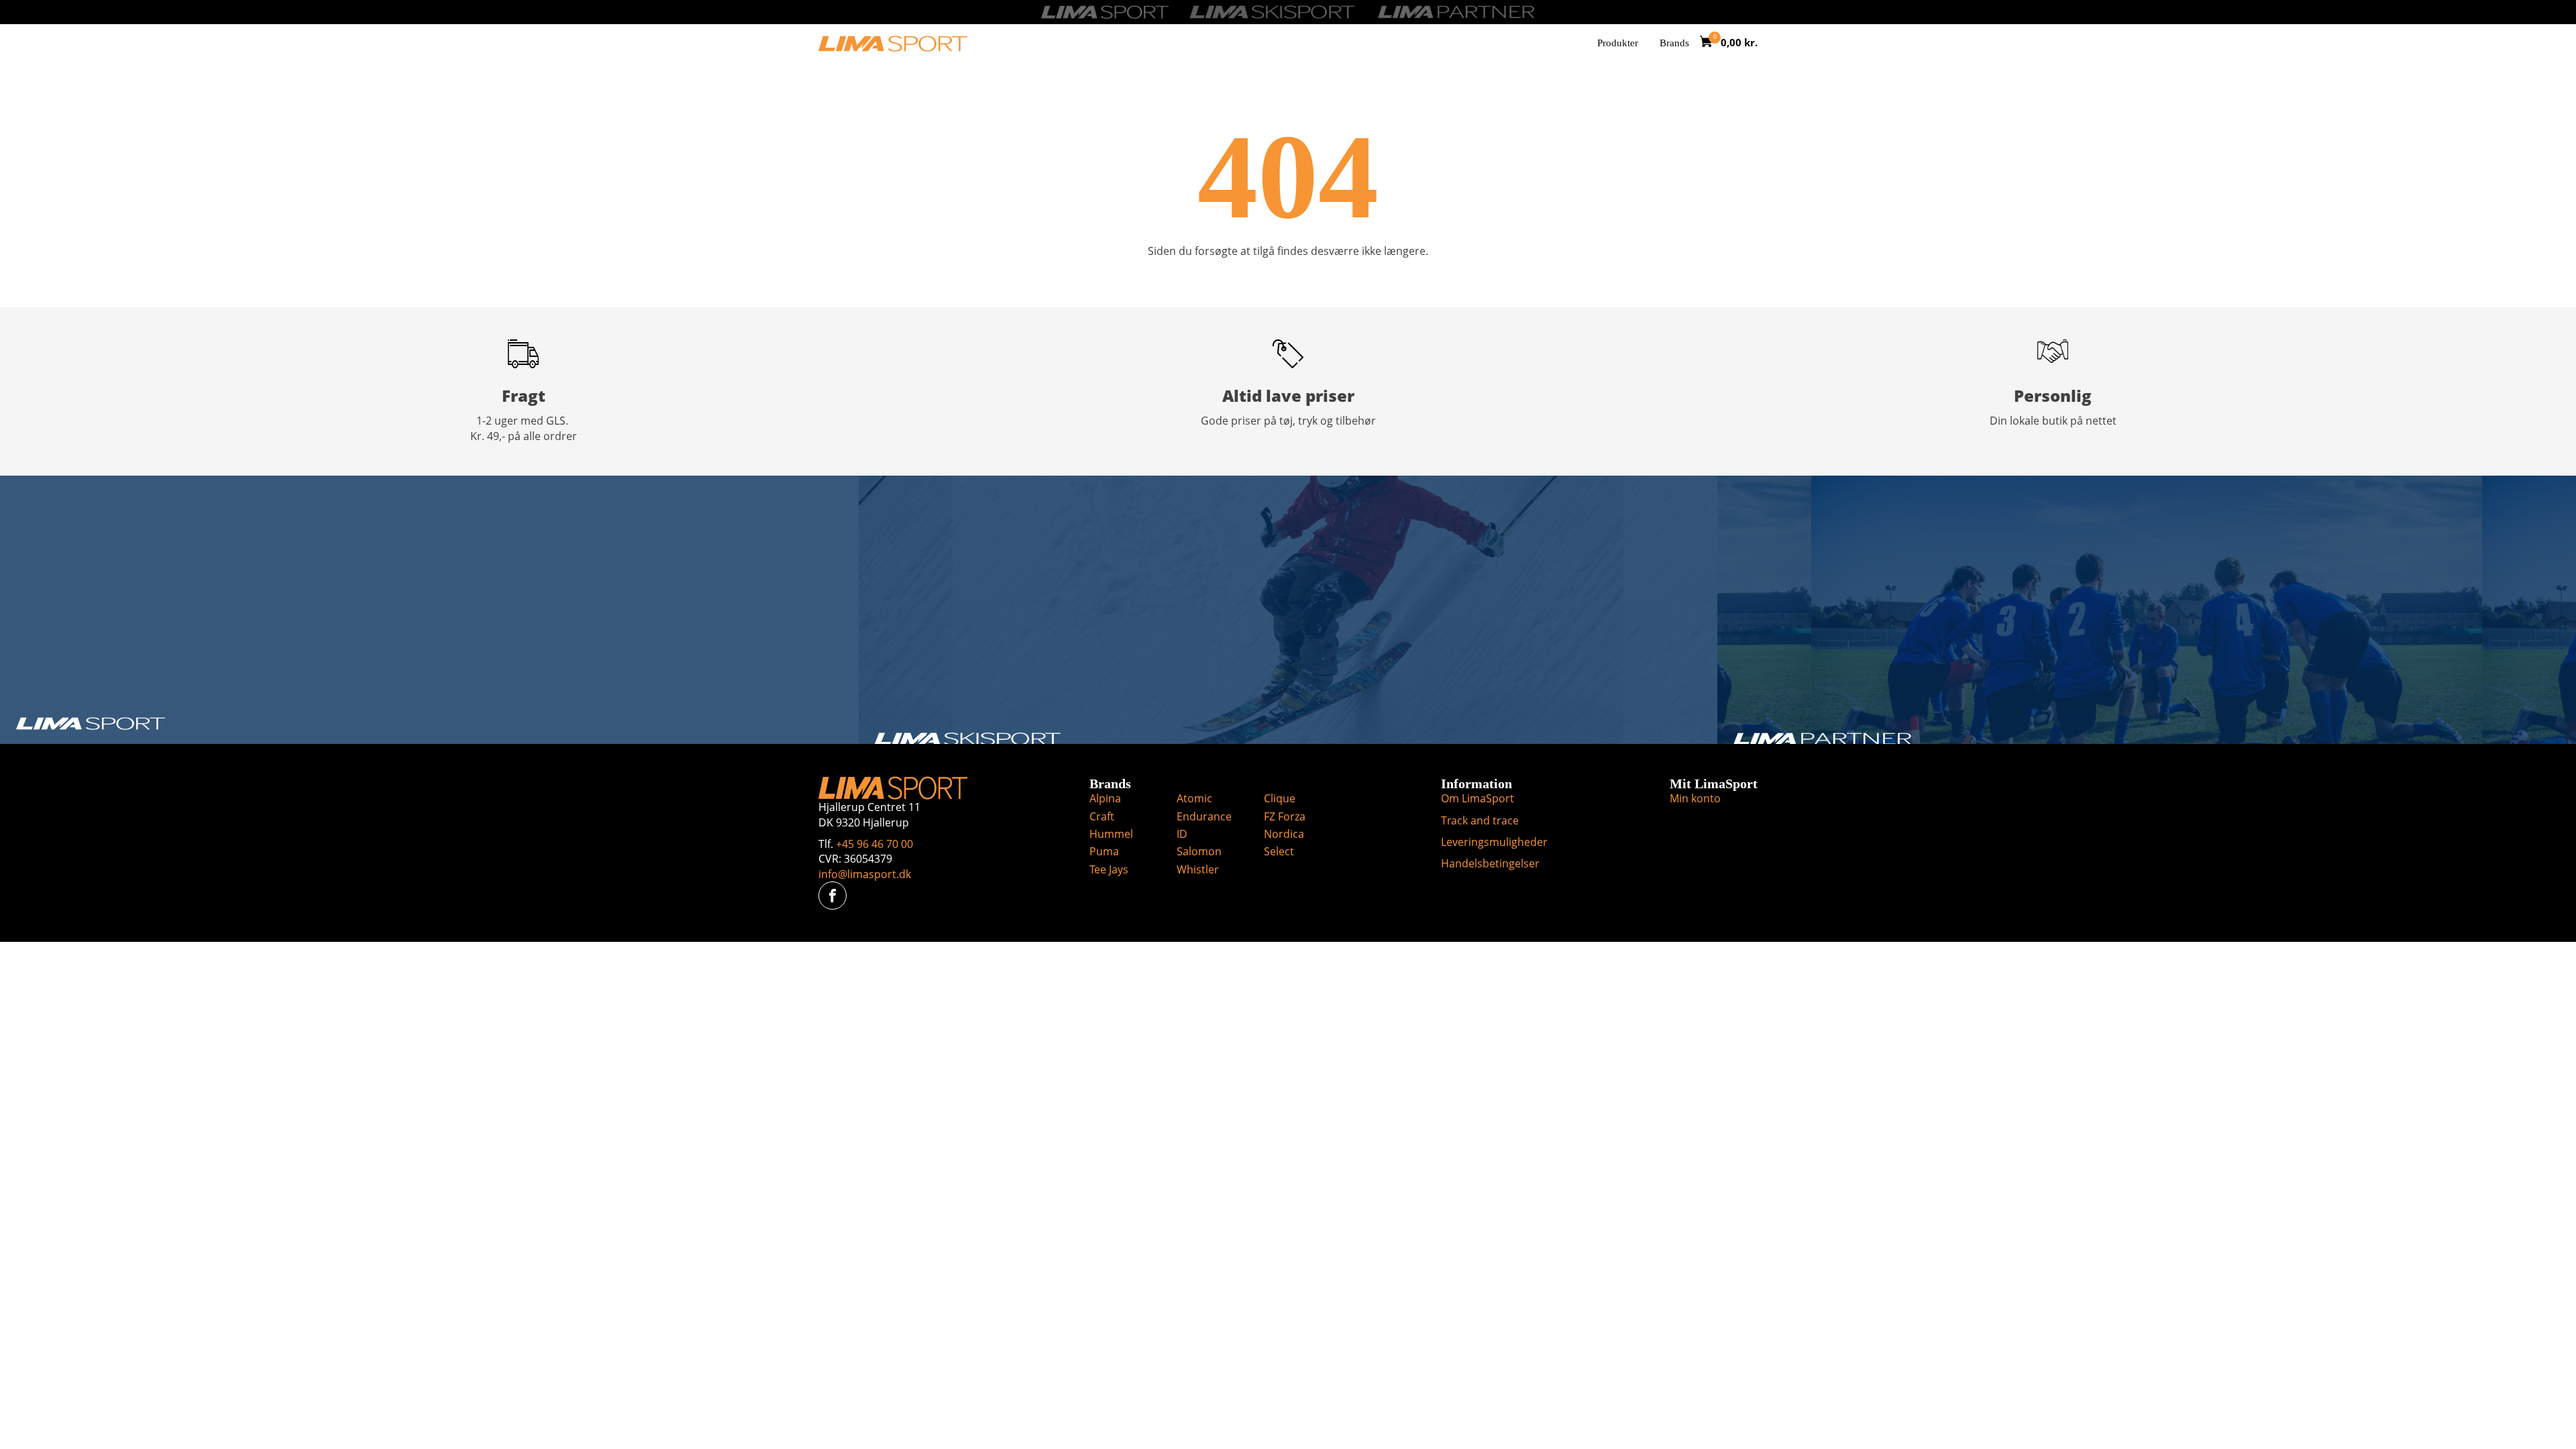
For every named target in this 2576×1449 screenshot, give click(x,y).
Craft (1102, 816)
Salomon (1199, 851)
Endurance (1204, 816)
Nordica (1284, 834)
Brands (1674, 43)
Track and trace (1480, 820)
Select (1279, 851)
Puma (1104, 851)
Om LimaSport (1478, 798)
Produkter (1618, 43)
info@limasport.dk (865, 874)
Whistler (1198, 869)
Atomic (1194, 798)
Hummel (1111, 834)
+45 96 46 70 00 (874, 844)
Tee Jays (1109, 869)
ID (1182, 834)
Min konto (1695, 798)
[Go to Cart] (1710, 43)
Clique (1280, 798)
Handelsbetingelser (1490, 863)
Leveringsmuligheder (1494, 842)
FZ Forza (1285, 816)
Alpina (1105, 798)
